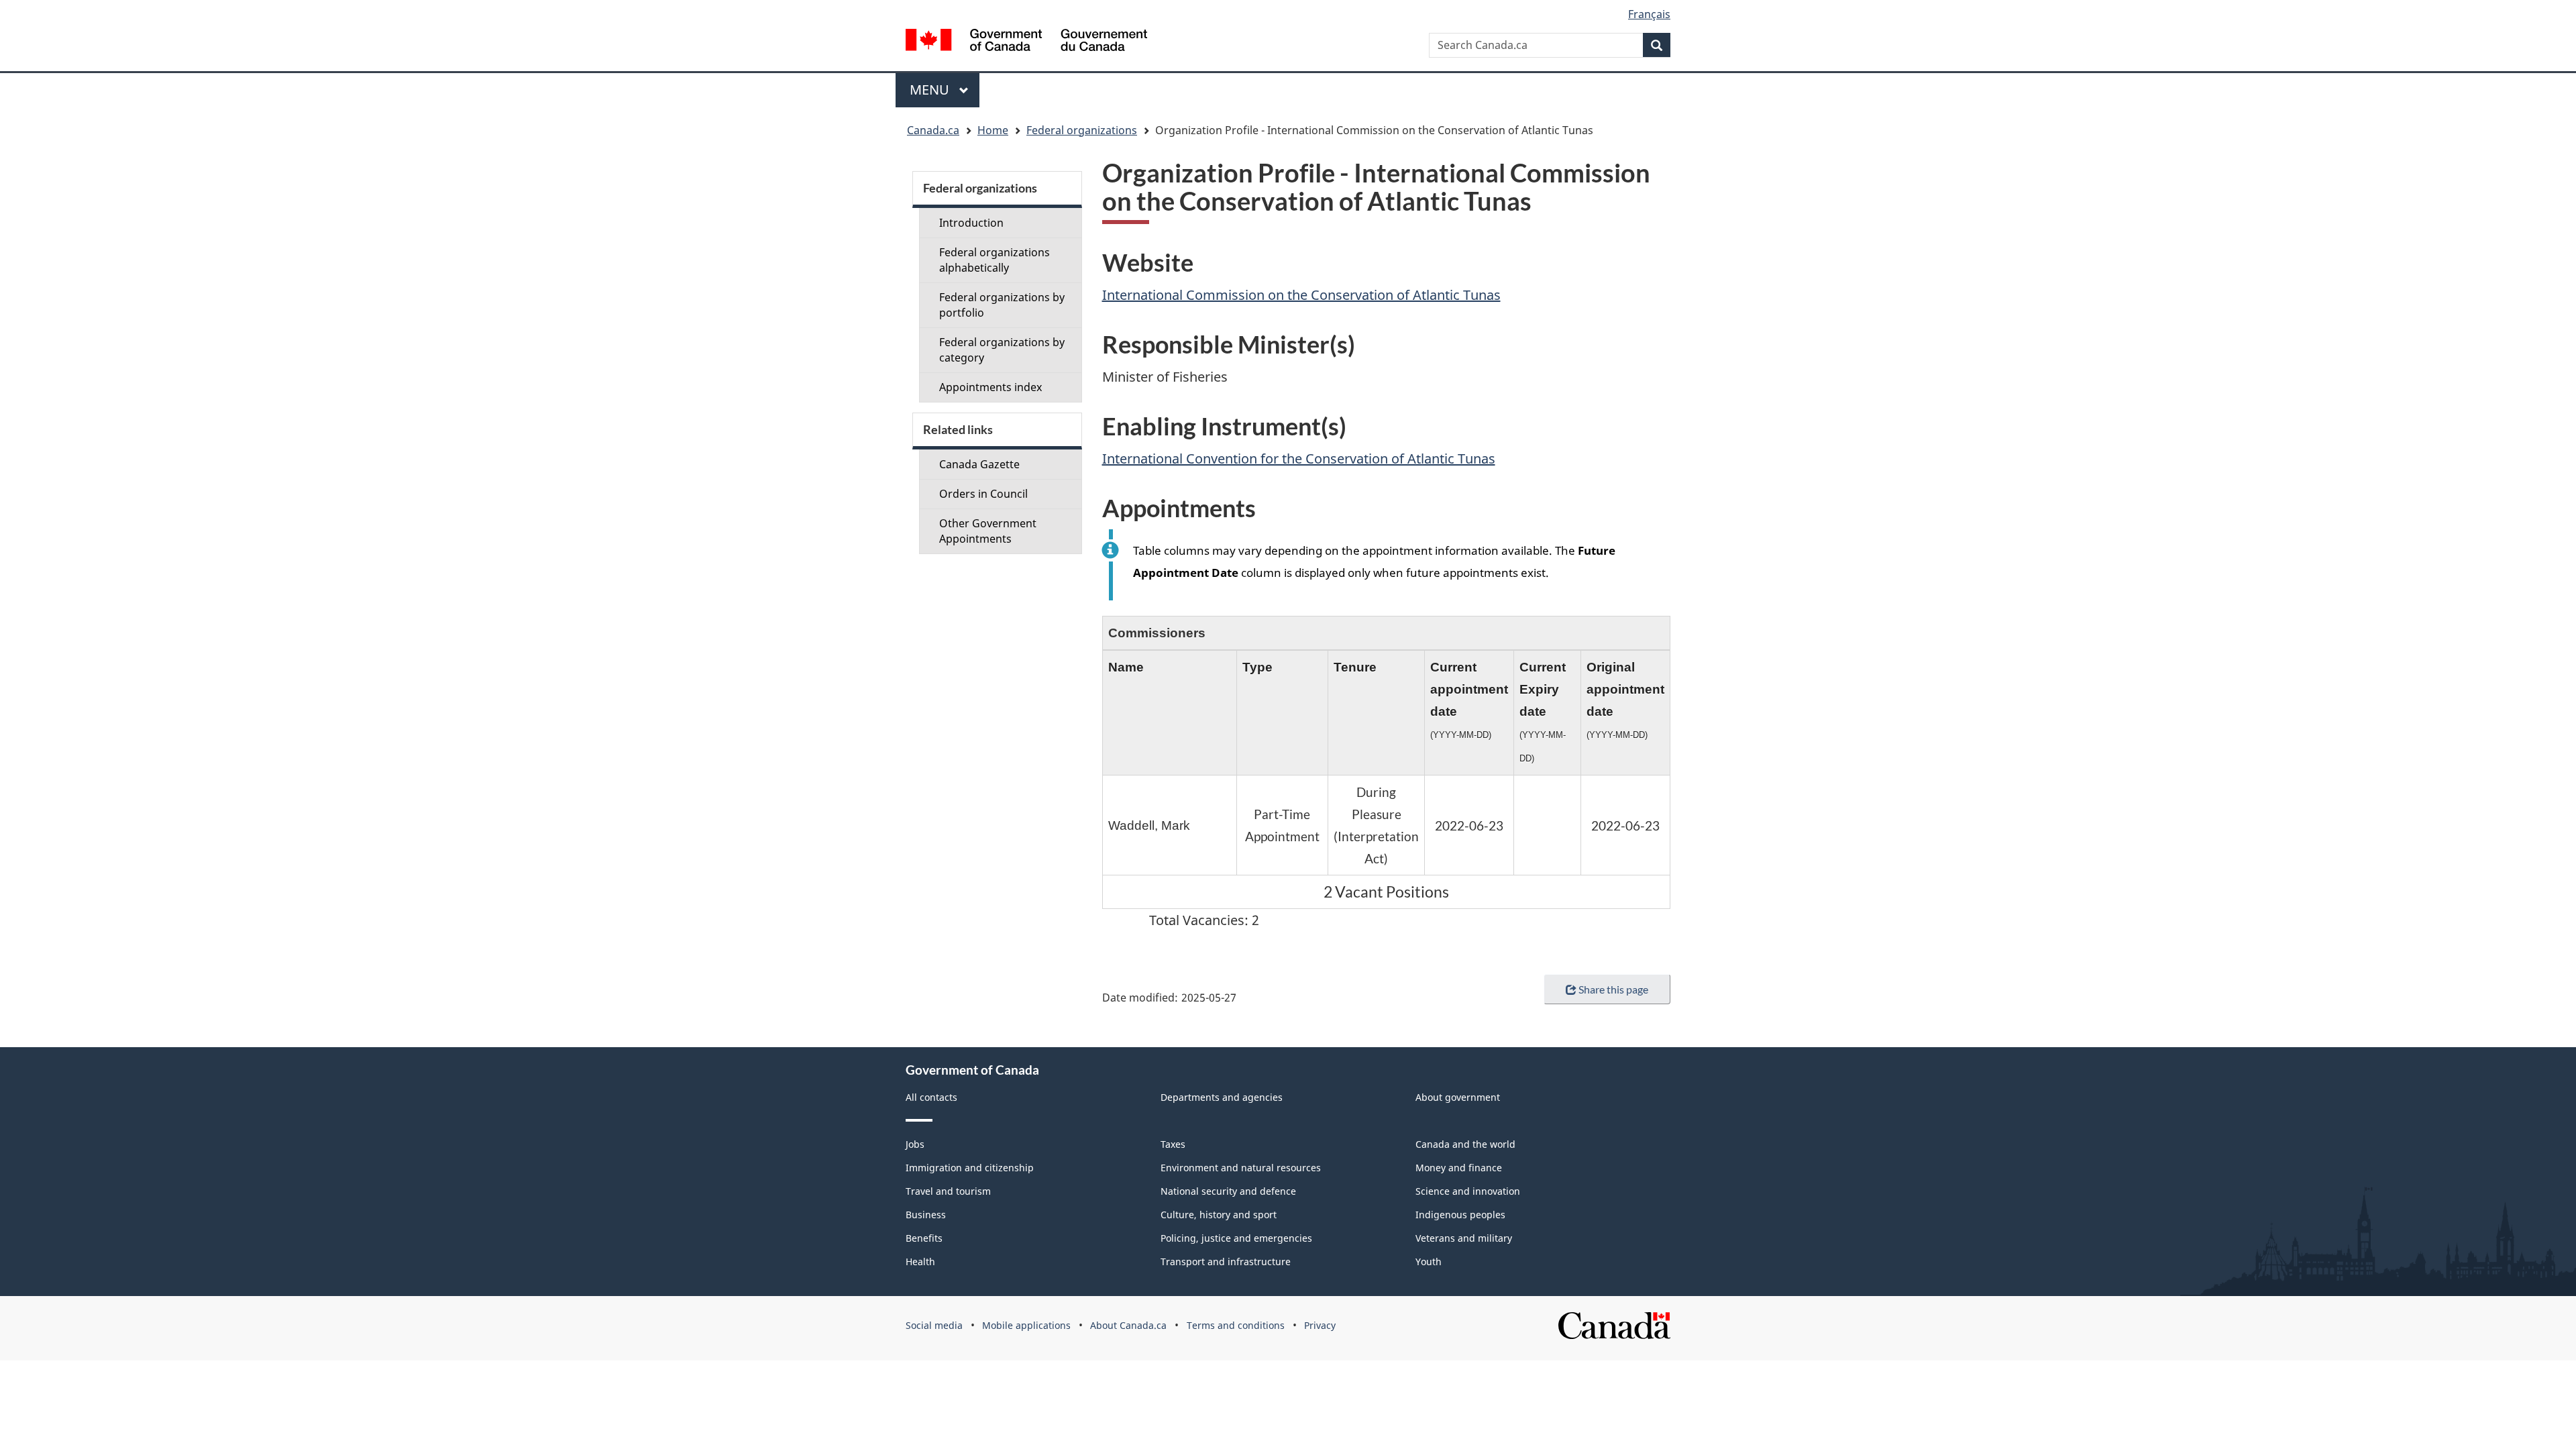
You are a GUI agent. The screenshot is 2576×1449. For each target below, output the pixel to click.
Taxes (1173, 1144)
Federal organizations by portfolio (1002, 305)
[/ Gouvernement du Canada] (1026, 42)
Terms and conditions (1236, 1325)
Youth (1429, 1262)
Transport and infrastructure (1226, 1262)
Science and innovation (1468, 1191)
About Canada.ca (1128, 1325)
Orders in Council (983, 494)
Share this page (1613, 989)
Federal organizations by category (1002, 350)
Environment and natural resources (1241, 1168)
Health (920, 1262)
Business (926, 1215)
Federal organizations (1082, 130)
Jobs (915, 1144)
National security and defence (1228, 1191)
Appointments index (990, 387)
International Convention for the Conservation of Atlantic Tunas (1299, 459)
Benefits (924, 1238)
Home (993, 130)
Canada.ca (933, 130)
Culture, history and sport (1219, 1215)
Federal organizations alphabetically (995, 260)
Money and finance (1459, 1168)
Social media (934, 1325)
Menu (931, 90)
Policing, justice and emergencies (1236, 1238)
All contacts (931, 1097)
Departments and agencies (1222, 1097)
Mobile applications (1026, 1325)
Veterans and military (1464, 1238)
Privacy (1320, 1325)
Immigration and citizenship (970, 1168)
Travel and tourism (948, 1191)
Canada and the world (1465, 1144)
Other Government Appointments (988, 531)
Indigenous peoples (1460, 1215)
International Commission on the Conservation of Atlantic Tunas (1301, 295)
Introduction (971, 223)
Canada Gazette (979, 464)
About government (1458, 1097)
